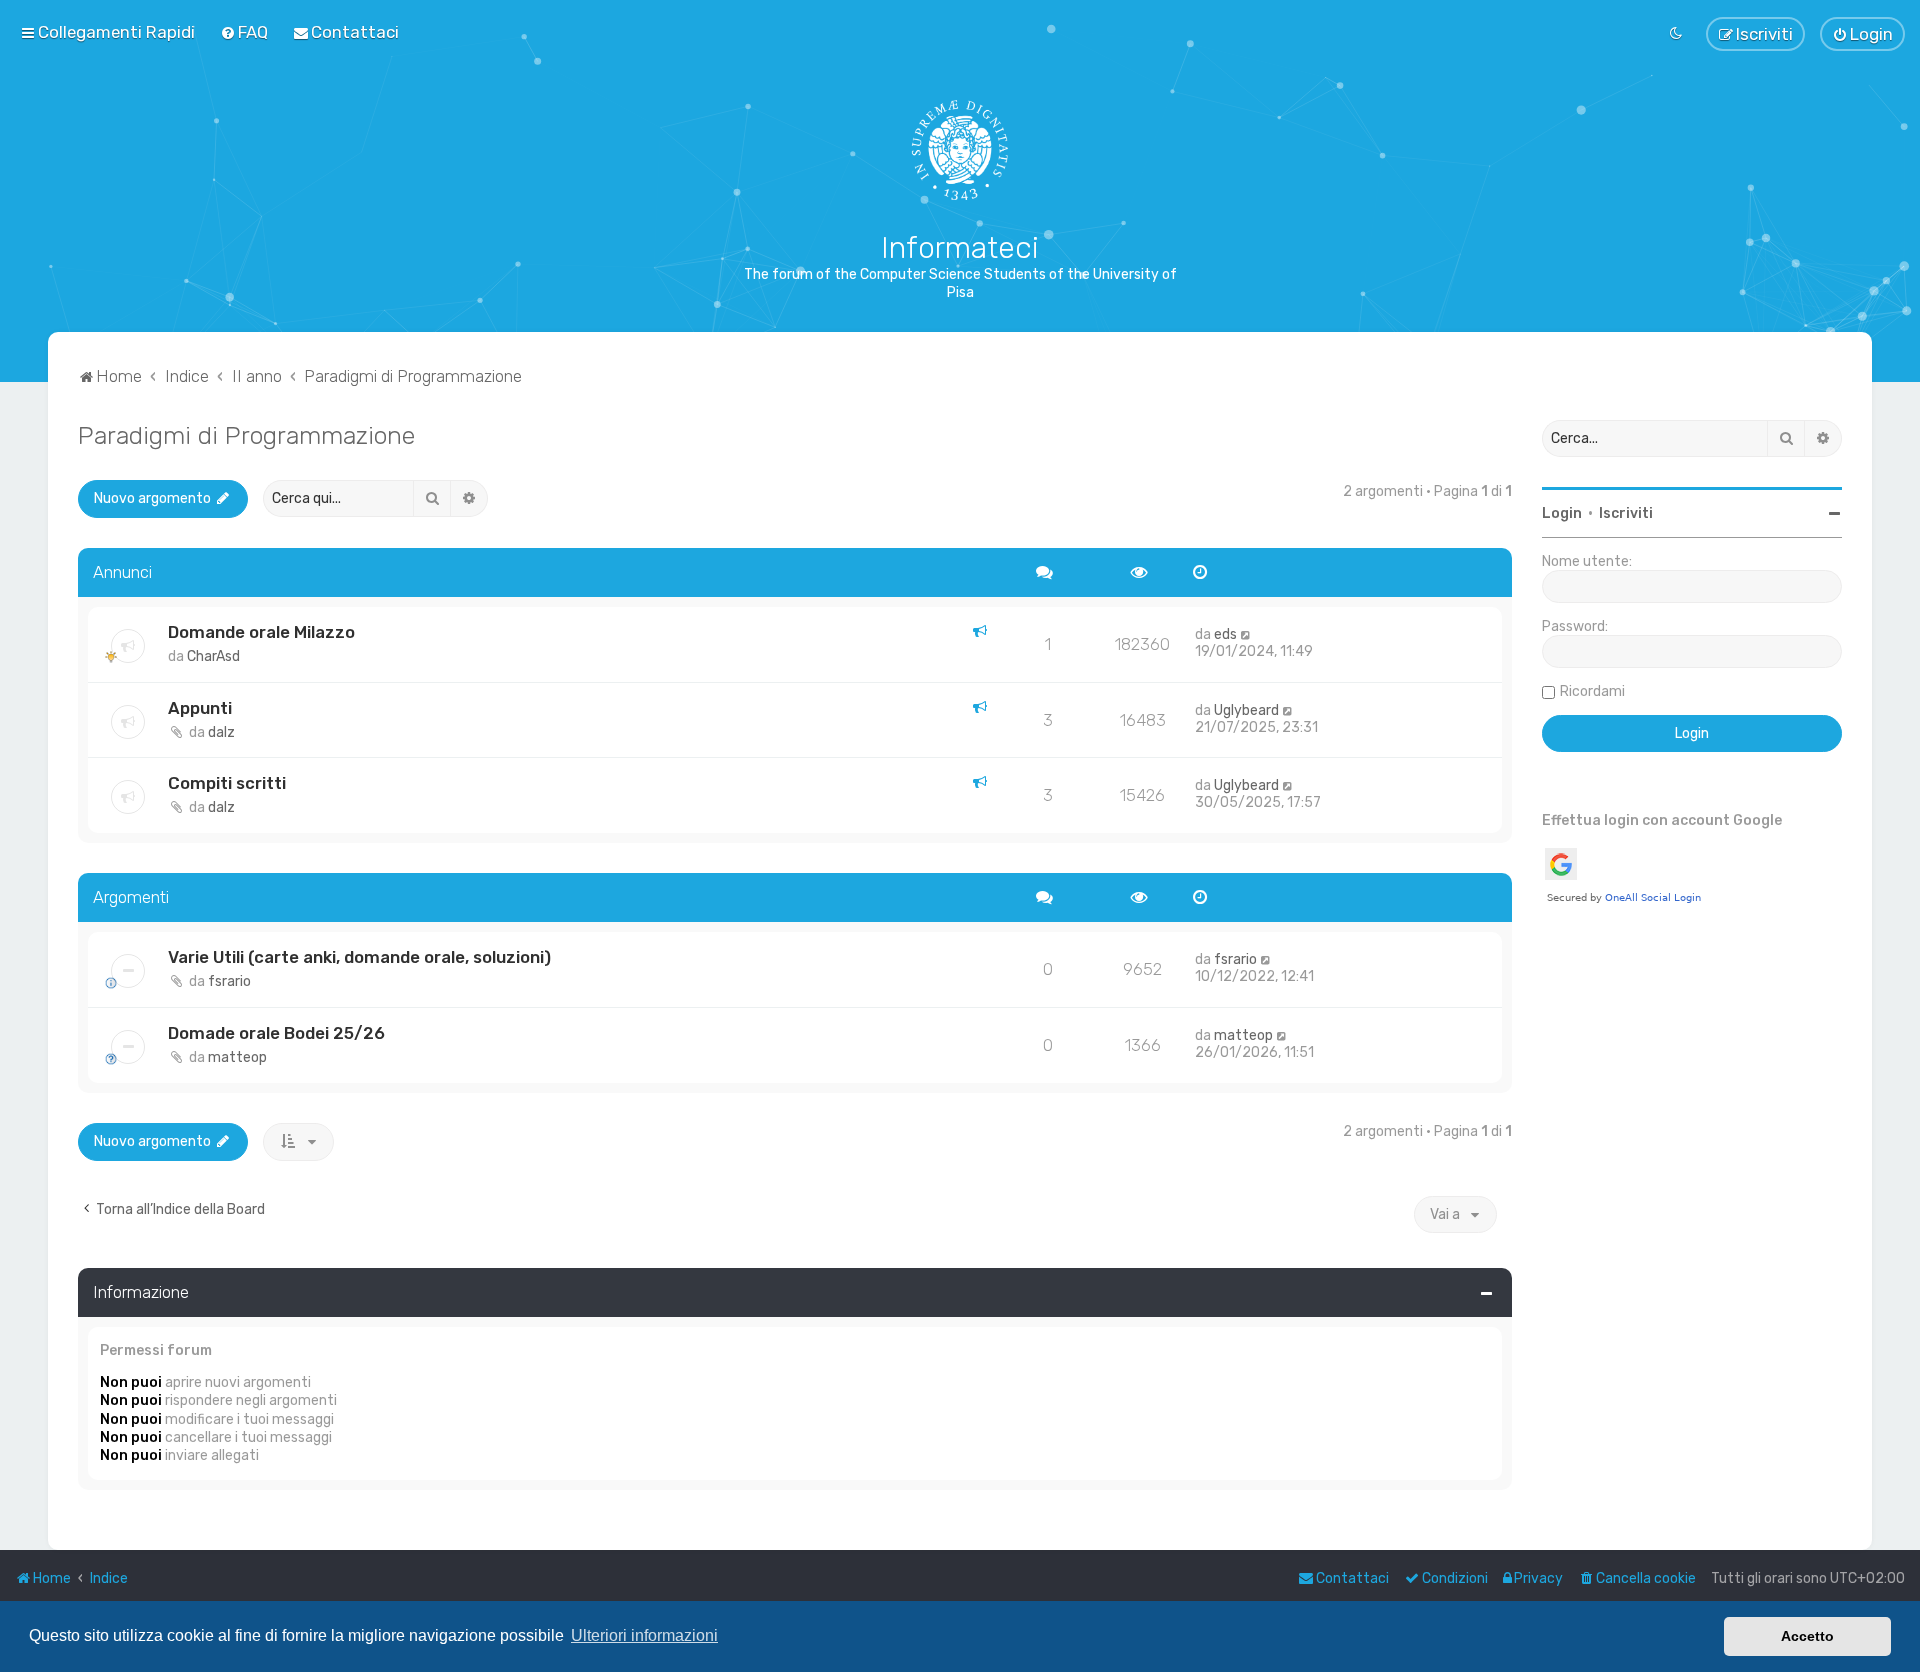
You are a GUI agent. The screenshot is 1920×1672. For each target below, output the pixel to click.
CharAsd (213, 656)
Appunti (200, 708)
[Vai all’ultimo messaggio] (1246, 634)
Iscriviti (1626, 513)
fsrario (229, 981)
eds (1225, 634)
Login (1562, 513)
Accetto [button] (1807, 1636)
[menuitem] (244, 32)
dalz (221, 732)
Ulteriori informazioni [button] (644, 1635)
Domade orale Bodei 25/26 (276, 1033)
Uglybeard (1246, 710)
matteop (237, 1057)
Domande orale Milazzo (261, 632)
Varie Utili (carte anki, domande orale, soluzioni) (359, 957)
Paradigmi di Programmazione (246, 435)
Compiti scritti (227, 783)
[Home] (960, 150)
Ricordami (1592, 691)
